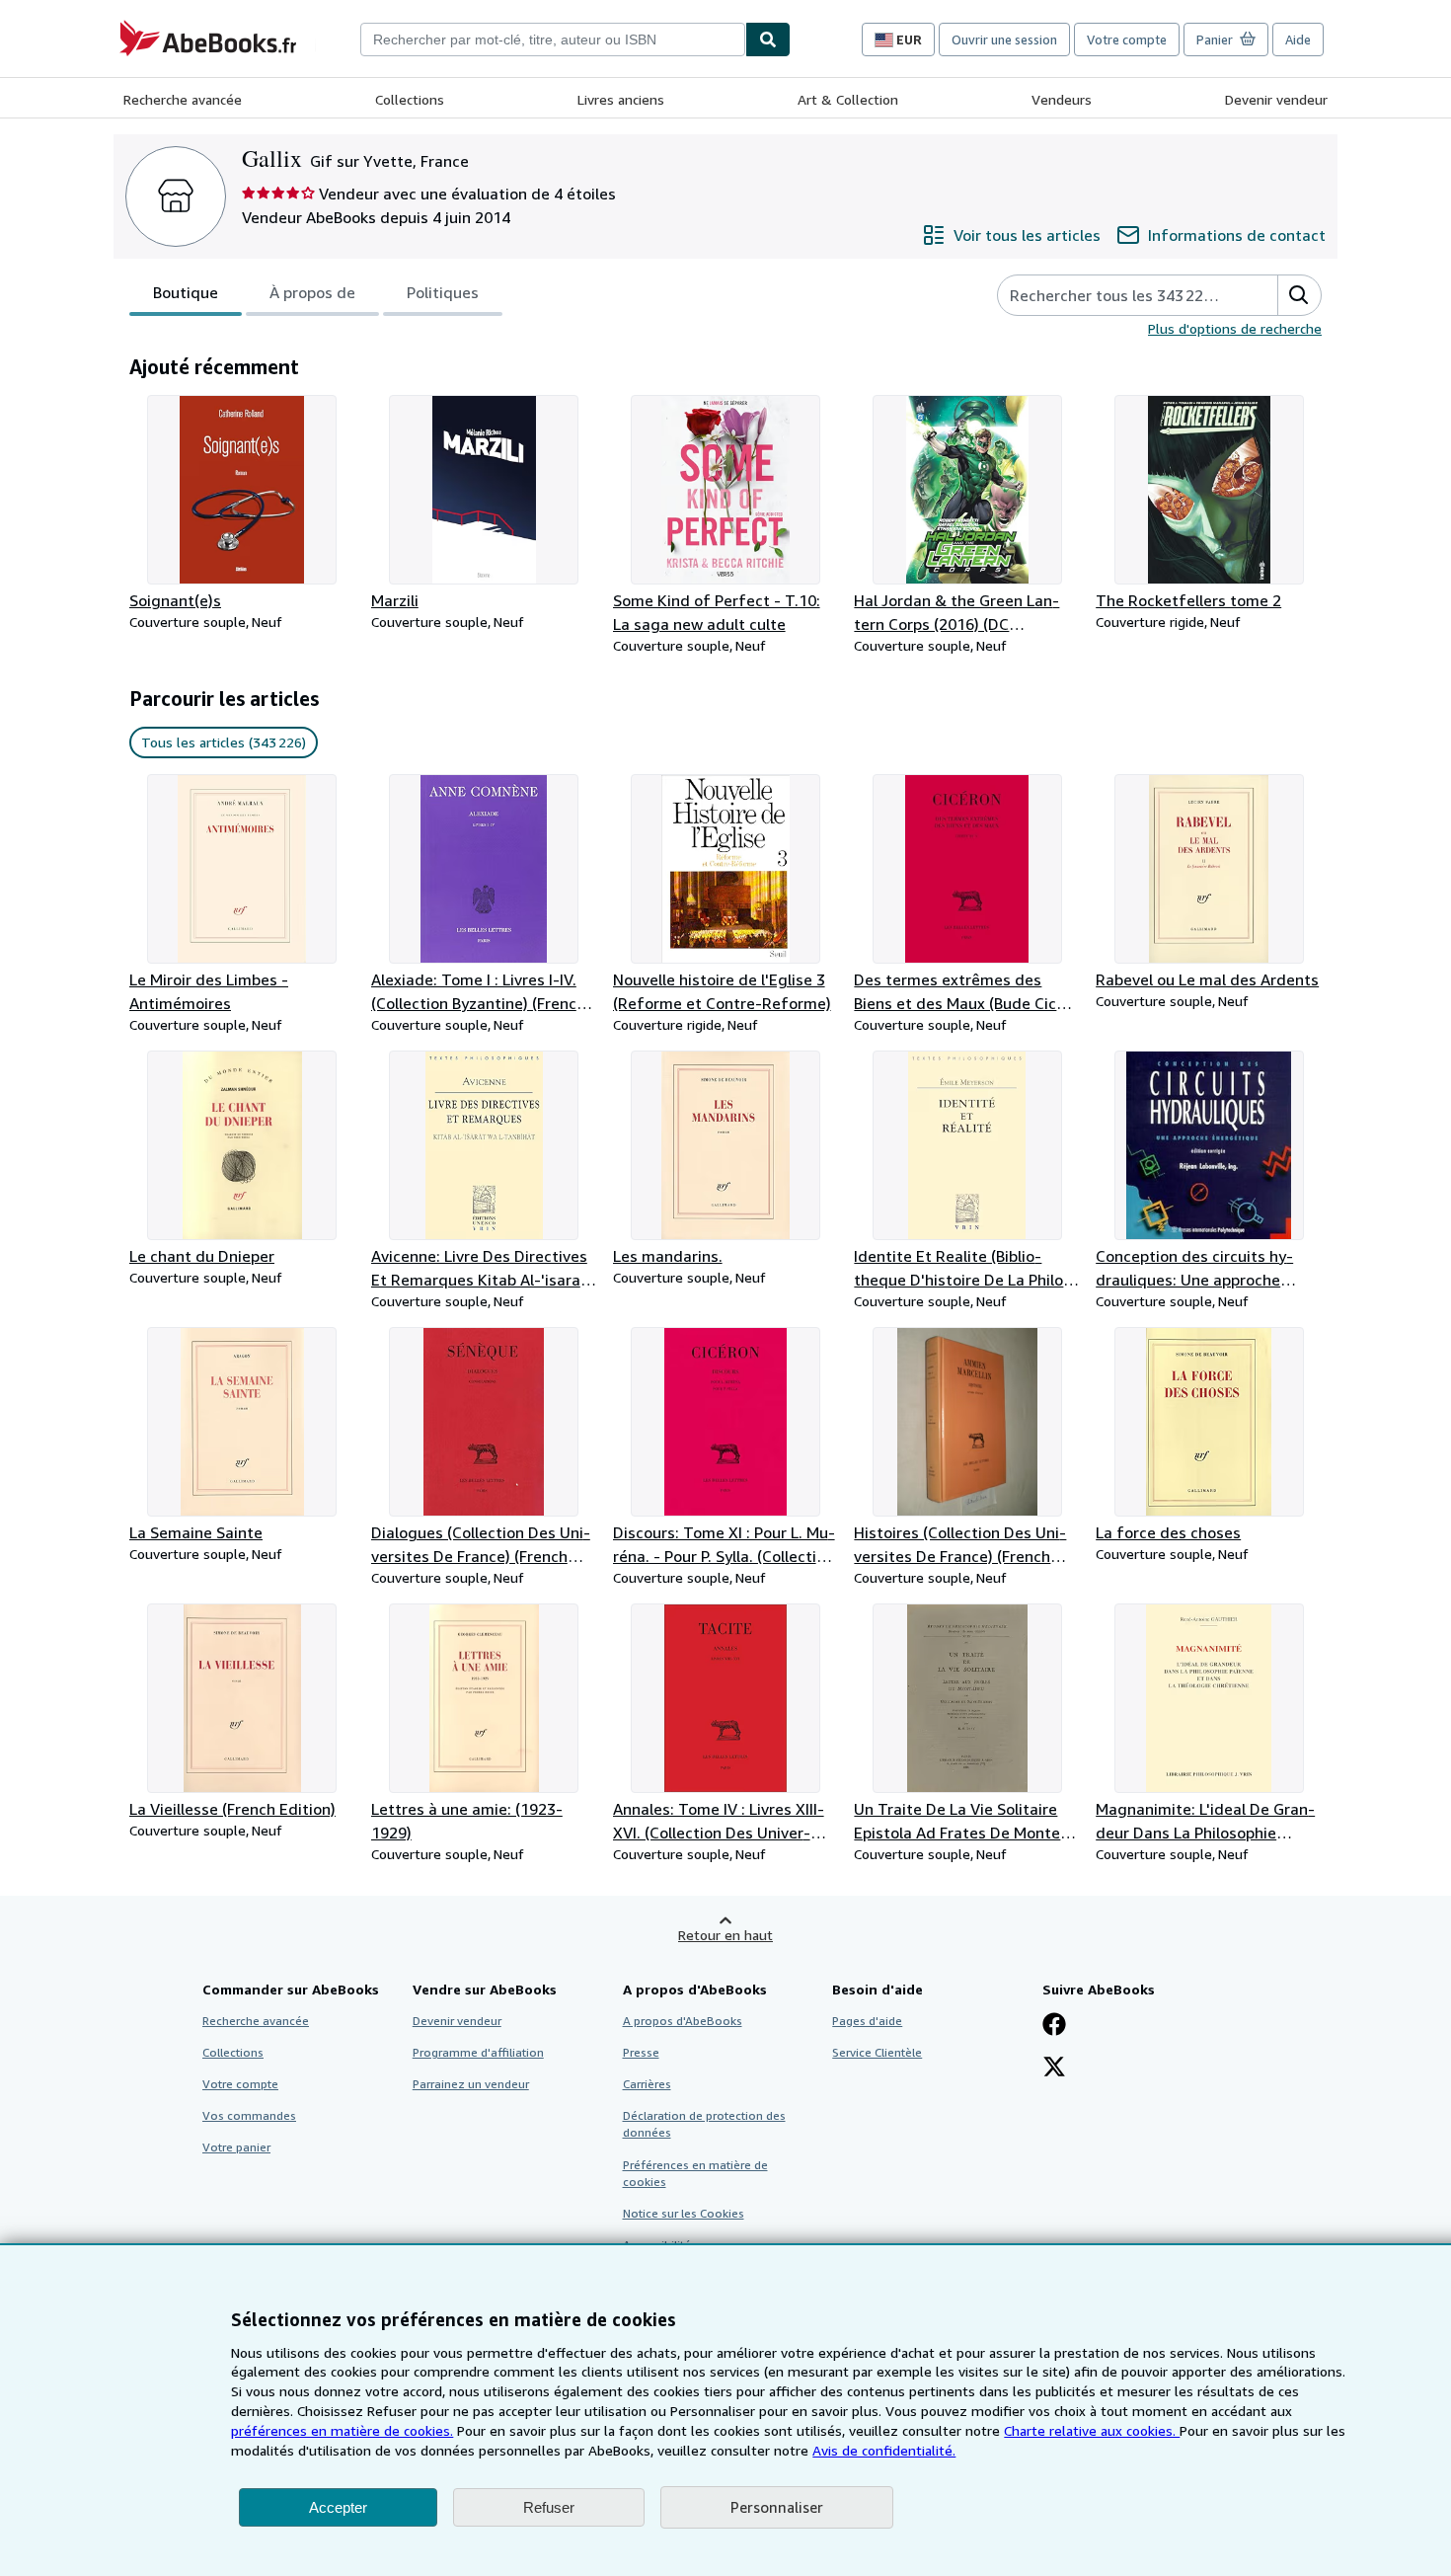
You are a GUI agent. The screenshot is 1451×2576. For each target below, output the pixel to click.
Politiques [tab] (443, 292)
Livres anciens (621, 99)
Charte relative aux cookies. (1092, 2430)
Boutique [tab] (186, 292)
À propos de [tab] (312, 292)
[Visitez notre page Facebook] (1054, 2026)
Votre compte (1127, 39)
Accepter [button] (338, 2507)
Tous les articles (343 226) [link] (224, 742)
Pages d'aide (867, 2021)
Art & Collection (848, 99)
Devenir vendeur (1276, 99)
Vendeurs (1062, 99)
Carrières (647, 2084)
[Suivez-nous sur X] (1054, 2069)
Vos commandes (249, 2115)
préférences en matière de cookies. (342, 2430)
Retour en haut (725, 1935)
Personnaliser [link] (777, 2507)
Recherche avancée (183, 99)
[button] (1299, 295)
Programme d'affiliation (478, 2052)
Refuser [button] (549, 2507)
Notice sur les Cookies (684, 2213)
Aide (1298, 39)
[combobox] (553, 39)
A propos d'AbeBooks (683, 2021)
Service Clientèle (877, 2052)
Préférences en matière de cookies (695, 2173)
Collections (410, 99)
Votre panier (236, 2147)
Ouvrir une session (1004, 39)
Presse (641, 2052)
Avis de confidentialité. (884, 2450)
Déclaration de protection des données (704, 2124)
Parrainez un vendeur (471, 2084)
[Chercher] (768, 39)
